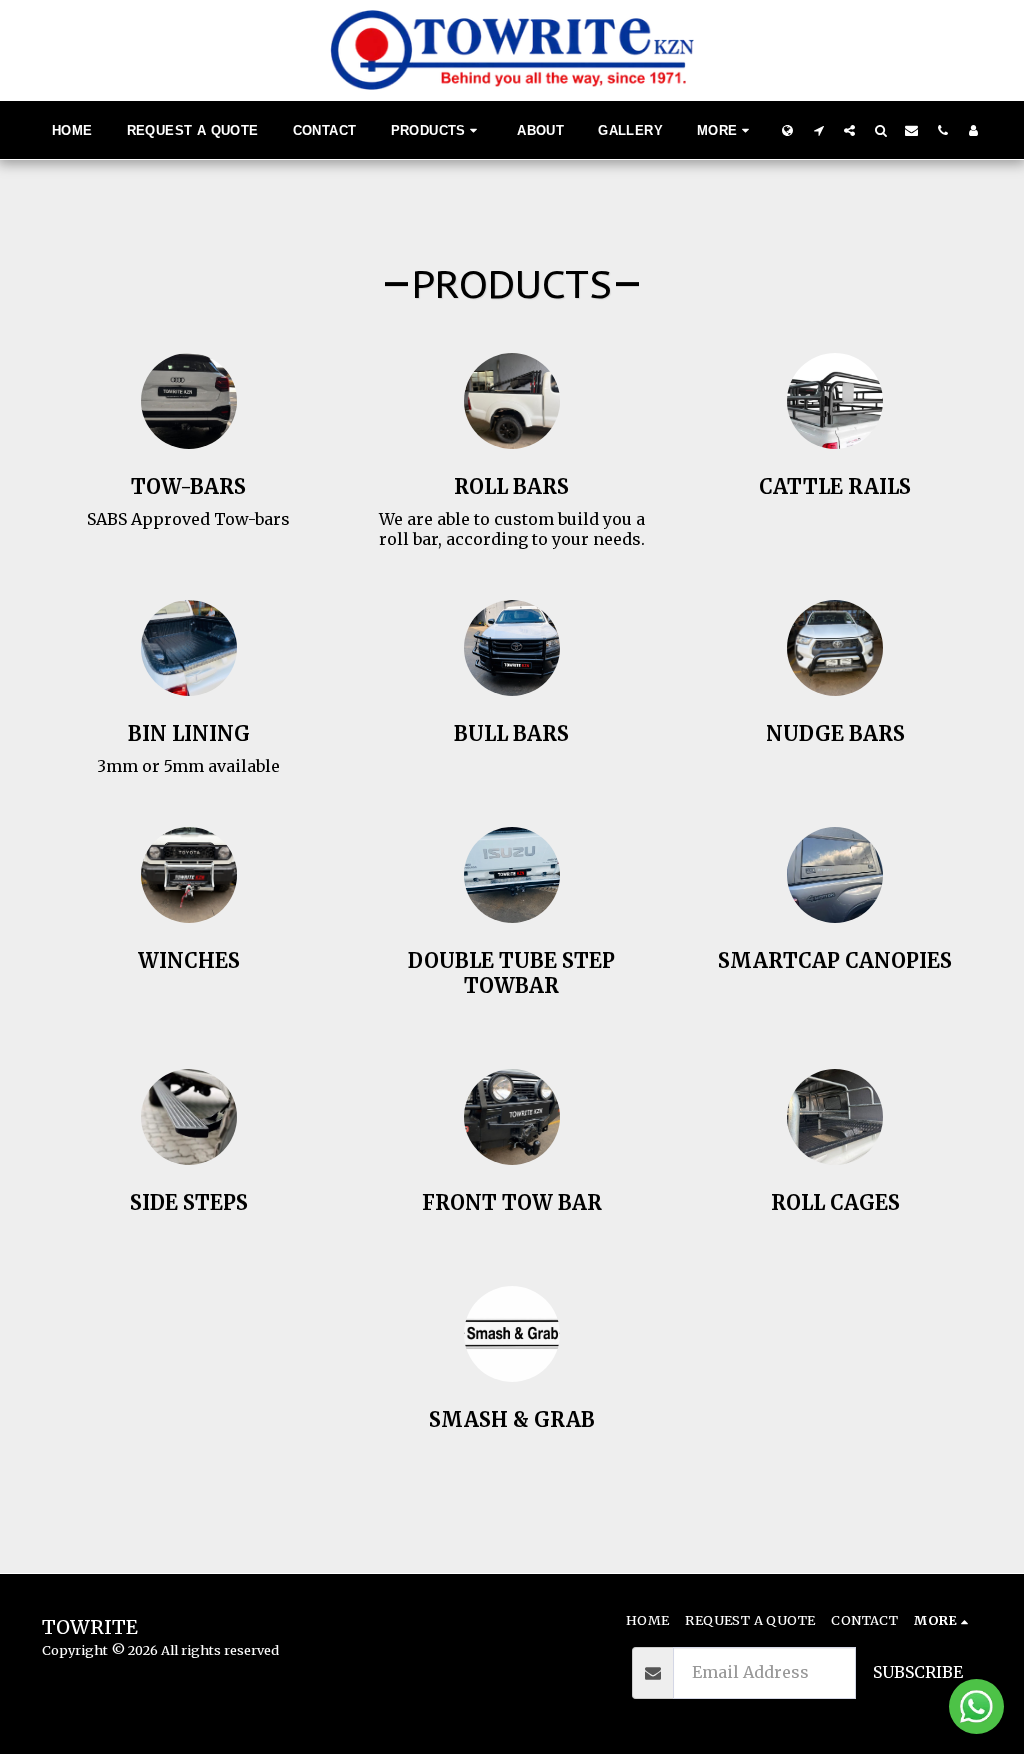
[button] (818, 130)
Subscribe (918, 1672)
